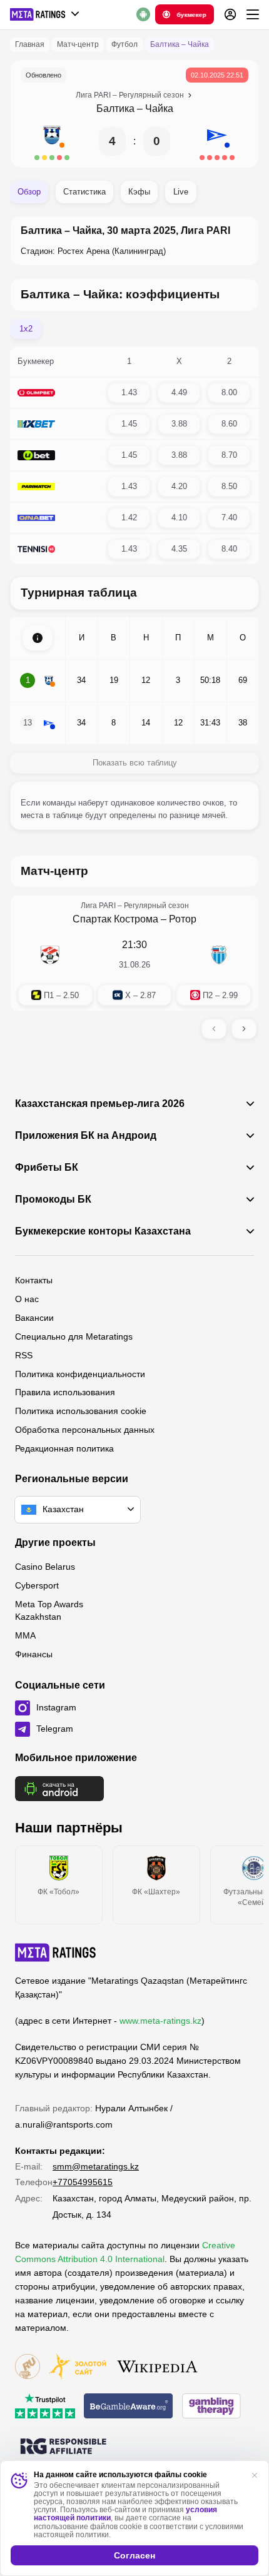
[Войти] (230, 14)
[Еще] (253, 14)
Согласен (134, 2555)
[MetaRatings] (56, 1952)
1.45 (129, 424)
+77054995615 (83, 2182)
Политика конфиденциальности (80, 1374)
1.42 (129, 518)
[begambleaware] (129, 2407)
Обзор (29, 192)
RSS (24, 1355)
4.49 (179, 392)
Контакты (34, 1280)
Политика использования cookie (81, 1411)
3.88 (179, 424)
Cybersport (37, 1585)
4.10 (179, 518)
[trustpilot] (45, 2407)
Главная (30, 44)
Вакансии (34, 1318)
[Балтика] (52, 141)
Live (181, 192)
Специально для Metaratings (74, 1336)
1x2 (26, 329)
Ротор (183, 919)
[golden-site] (78, 2367)
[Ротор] (219, 955)
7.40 (229, 518)
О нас (27, 1299)
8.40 (229, 549)
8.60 (229, 424)
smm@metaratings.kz (96, 2166)
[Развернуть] (38, 638)
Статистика (84, 192)
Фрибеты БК (47, 1168)
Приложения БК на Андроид (86, 1136)
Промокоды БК (53, 1200)
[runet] (28, 2367)
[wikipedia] (157, 2367)
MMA (25, 1635)
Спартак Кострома (115, 919)
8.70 (229, 455)
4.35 (179, 549)
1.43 (129, 392)
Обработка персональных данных (85, 1430)
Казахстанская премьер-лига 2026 (100, 1104)
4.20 (179, 486)
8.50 (229, 486)
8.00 (229, 392)
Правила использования (65, 1392)
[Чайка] (217, 141)
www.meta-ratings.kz (160, 2021)
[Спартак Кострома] (50, 955)
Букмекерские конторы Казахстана (103, 1231)
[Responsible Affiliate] (63, 2447)
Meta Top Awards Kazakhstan (49, 1610)
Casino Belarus (45, 1567)
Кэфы (139, 192)
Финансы (34, 1654)
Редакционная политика (64, 1448)
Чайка (159, 109)
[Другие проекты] (45, 14)
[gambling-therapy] (211, 2407)
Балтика (115, 109)
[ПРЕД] (214, 1029)
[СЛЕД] (244, 1029)
